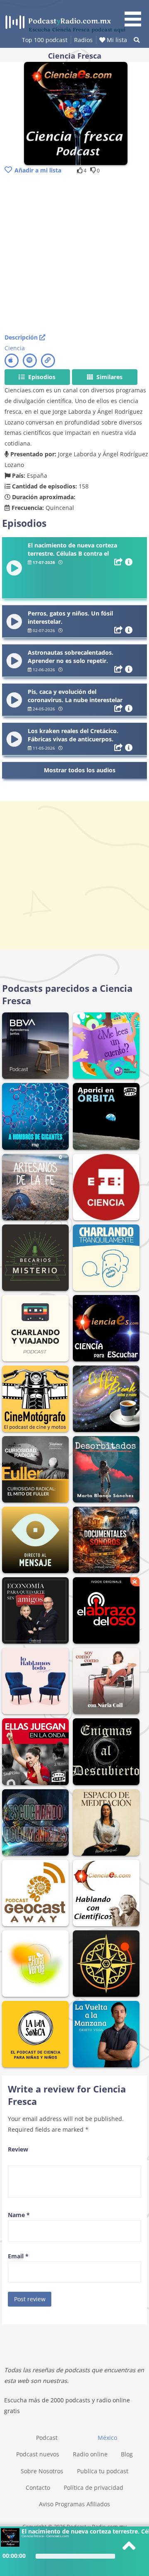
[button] (136, 15)
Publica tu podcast (103, 2471)
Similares (109, 377)
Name (19, 2215)
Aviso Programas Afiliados (74, 2504)
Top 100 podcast (45, 40)
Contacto (38, 2488)
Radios (83, 40)
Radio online (90, 2454)
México (107, 2438)
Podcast (47, 2438)
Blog (127, 2454)
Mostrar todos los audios (80, 770)
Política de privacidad (94, 2488)
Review (18, 2149)
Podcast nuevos (38, 2454)
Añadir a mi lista (38, 170)
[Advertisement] (74, 255)
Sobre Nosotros (42, 2471)
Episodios (41, 377)
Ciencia (15, 348)
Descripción (22, 337)
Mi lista (116, 40)
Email (18, 2256)
